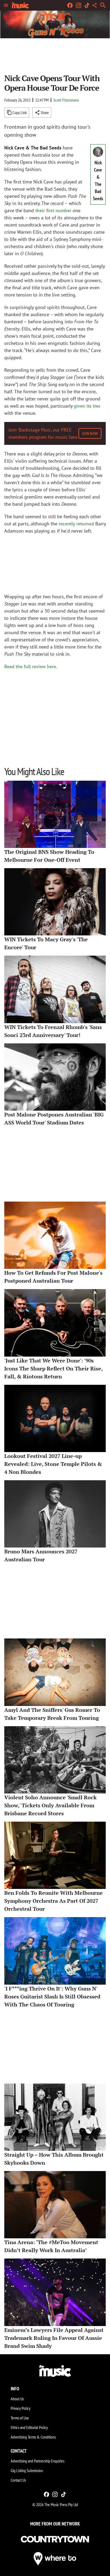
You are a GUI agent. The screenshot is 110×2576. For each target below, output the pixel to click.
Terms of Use (20, 2418)
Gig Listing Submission (27, 2470)
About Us (17, 2399)
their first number (53, 210)
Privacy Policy (21, 2408)
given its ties (87, 406)
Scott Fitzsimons (66, 100)
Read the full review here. (31, 666)
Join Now (90, 433)
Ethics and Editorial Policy (29, 2427)
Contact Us (18, 2480)
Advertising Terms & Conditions (33, 2437)
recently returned (76, 524)
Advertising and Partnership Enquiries (38, 2461)
